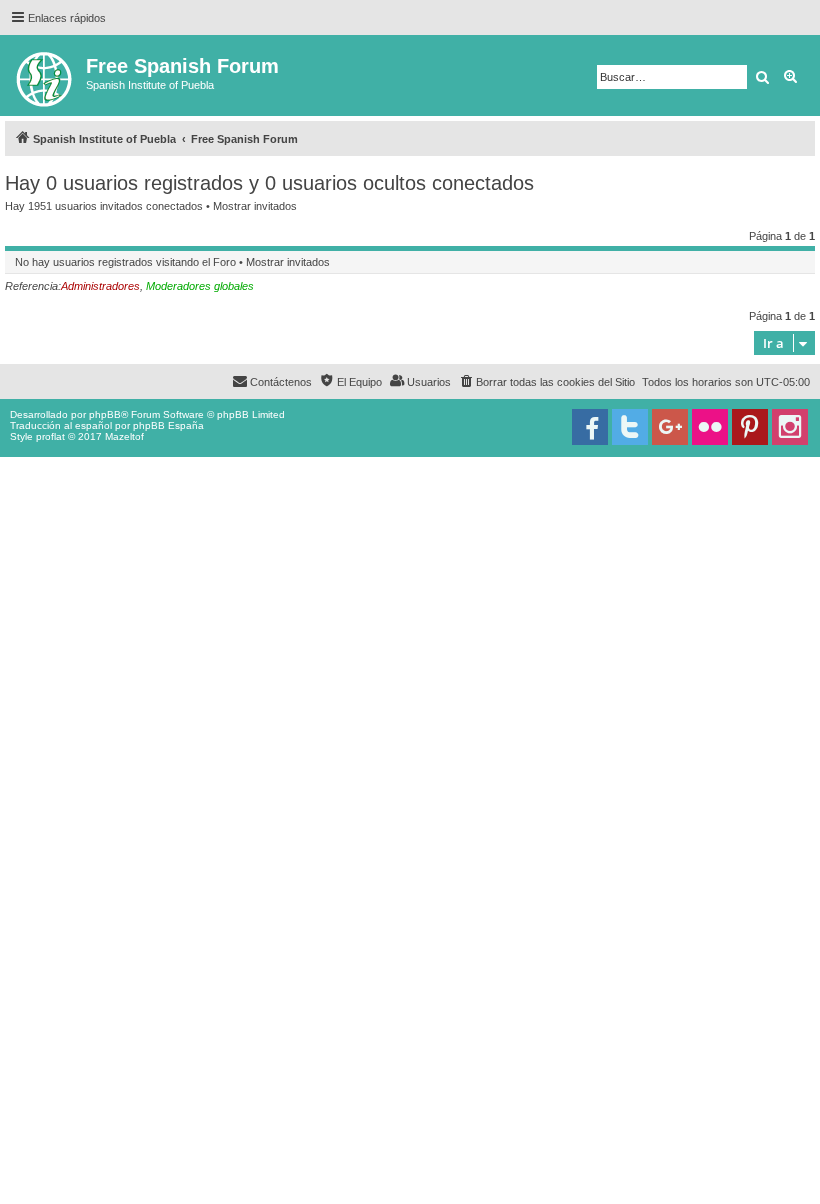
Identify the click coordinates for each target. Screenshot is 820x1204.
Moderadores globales (200, 286)
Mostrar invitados (255, 206)
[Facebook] (590, 427)
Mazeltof (124, 436)
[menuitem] (546, 382)
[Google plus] (670, 427)
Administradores (100, 286)
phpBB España (168, 425)
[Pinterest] (750, 427)
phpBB (105, 414)
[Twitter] (630, 427)
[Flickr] (710, 427)
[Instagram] (790, 427)
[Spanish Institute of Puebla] (45, 75)
